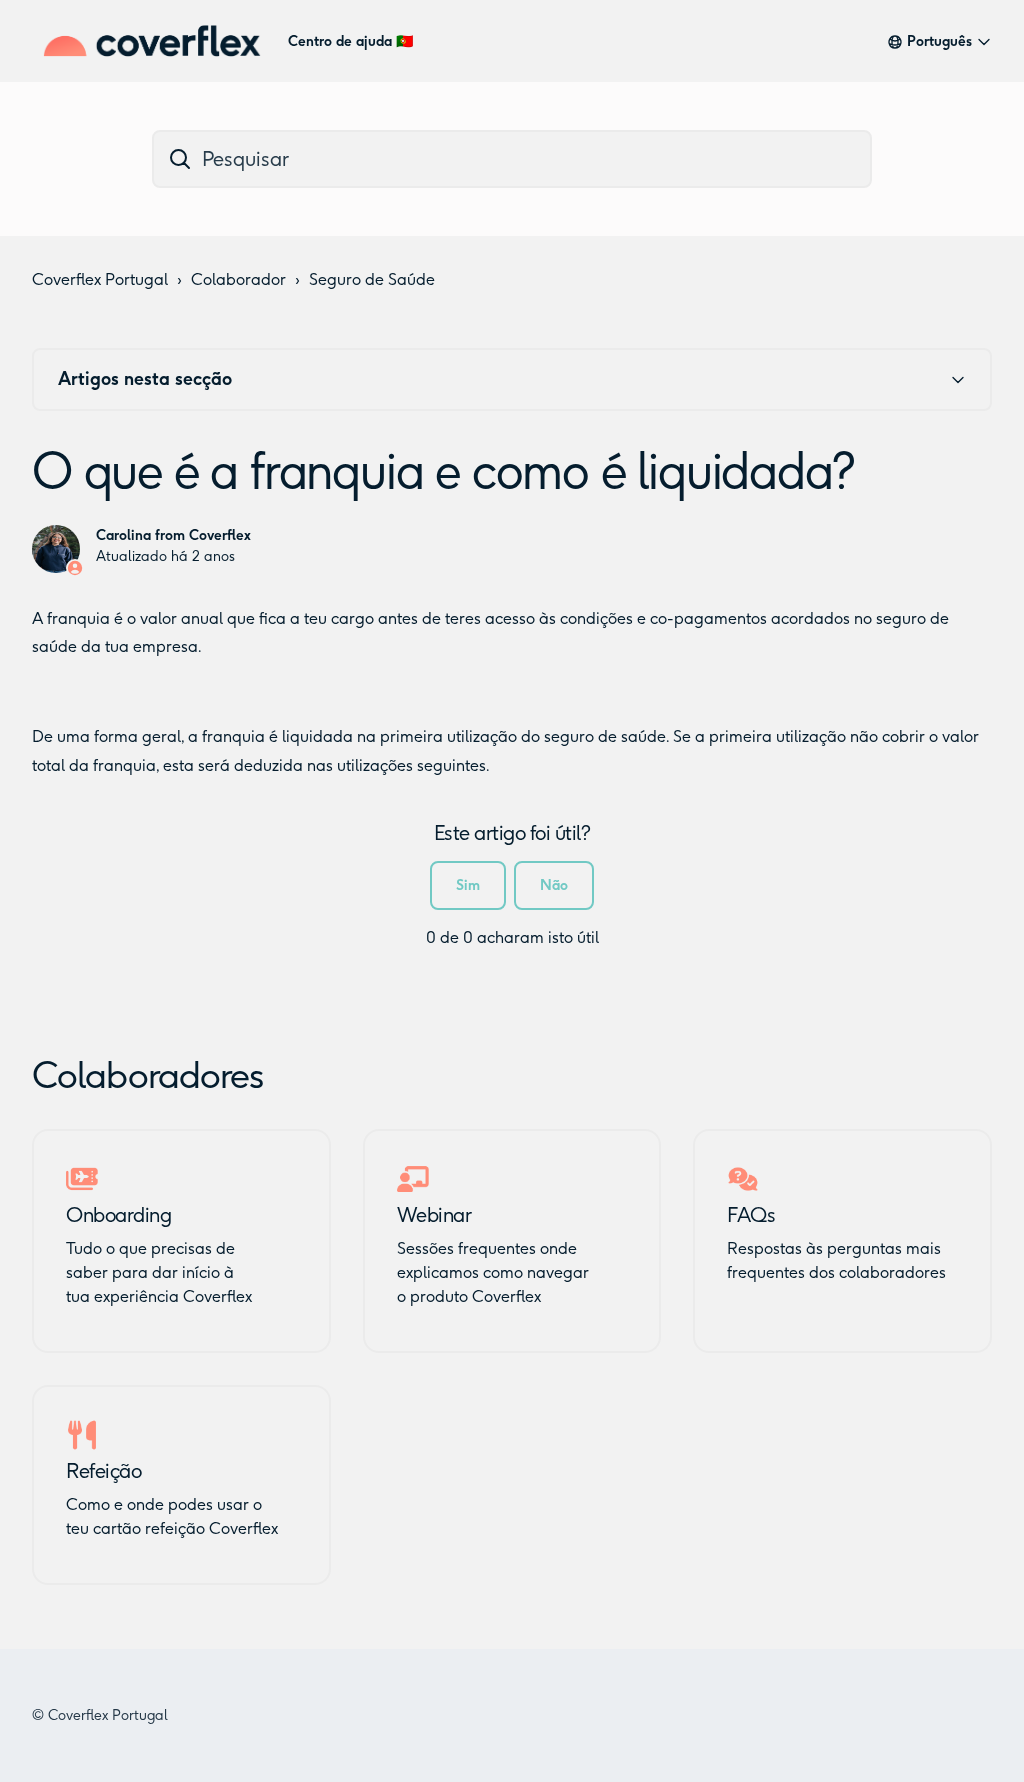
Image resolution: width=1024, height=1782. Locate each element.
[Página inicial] (152, 41)
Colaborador (238, 279)
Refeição (103, 1471)
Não (554, 885)
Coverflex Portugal (100, 279)
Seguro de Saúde (372, 279)
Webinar (434, 1215)
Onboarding (118, 1215)
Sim (468, 885)
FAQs (751, 1215)
